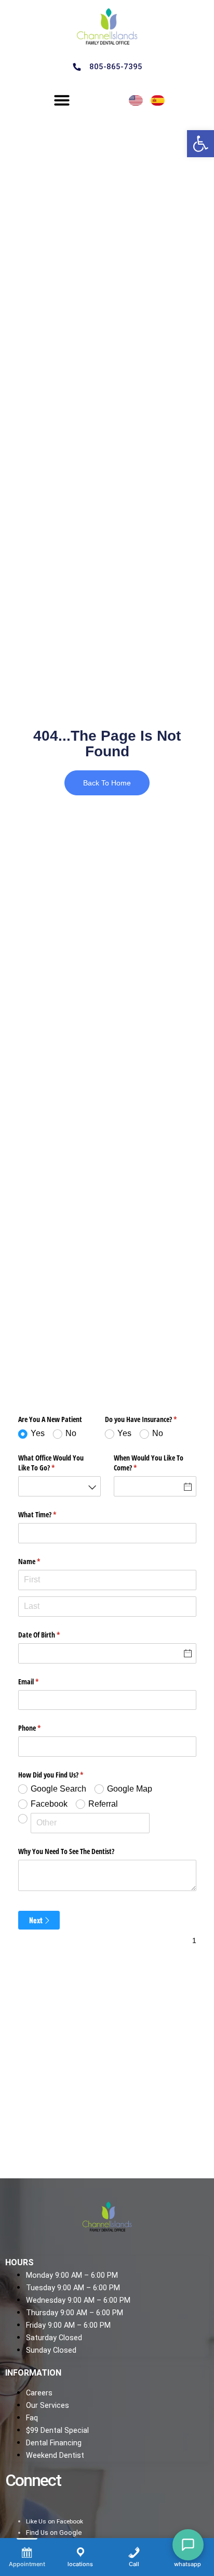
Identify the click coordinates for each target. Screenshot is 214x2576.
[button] (62, 100)
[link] (200, 144)
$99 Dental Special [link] (57, 2431)
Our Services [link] (48, 2406)
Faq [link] (32, 2418)
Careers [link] (39, 2393)
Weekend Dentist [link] (55, 2456)
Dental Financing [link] (54, 2443)
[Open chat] (188, 2545)
